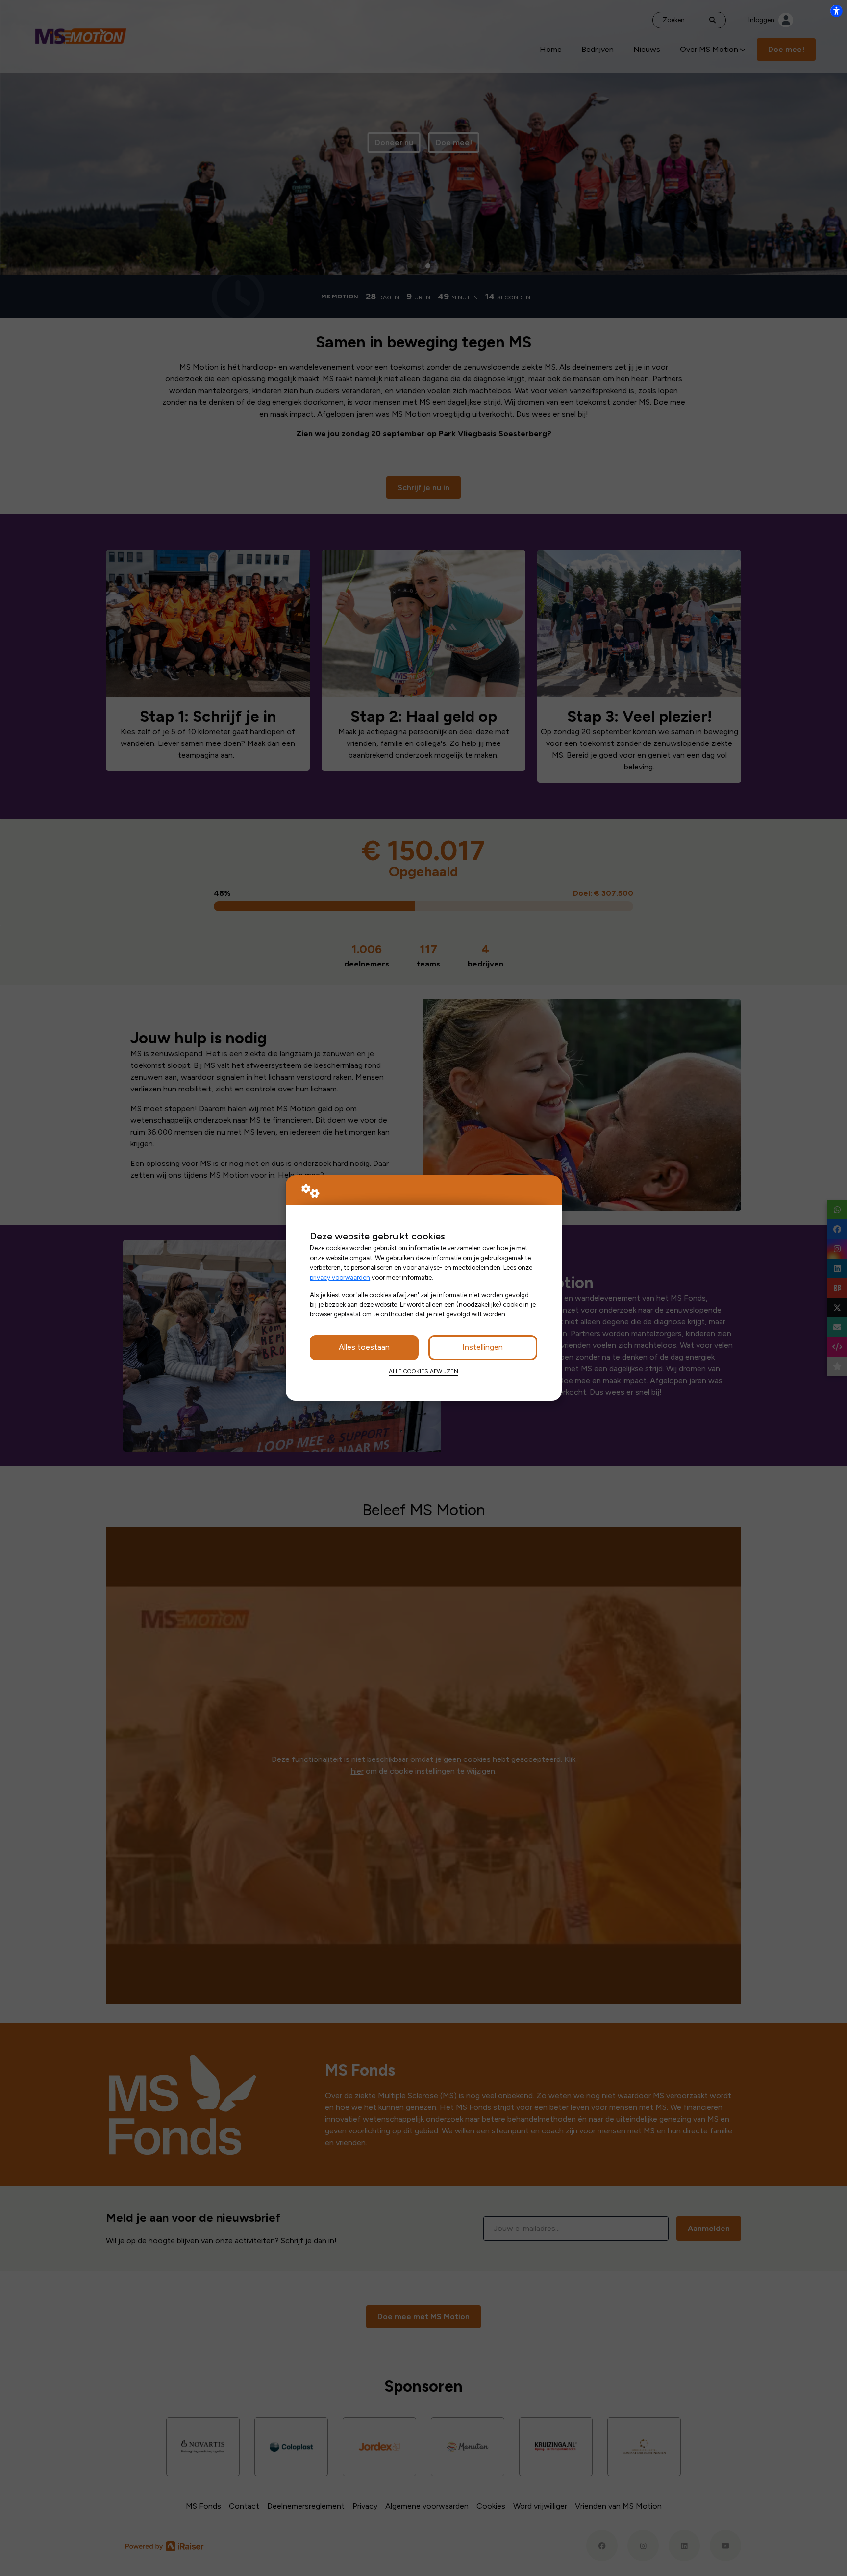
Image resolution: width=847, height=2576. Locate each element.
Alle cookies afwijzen (423, 1371)
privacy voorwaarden (340, 1277)
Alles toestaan (364, 1347)
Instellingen (483, 1347)
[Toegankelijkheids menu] (836, 11)
